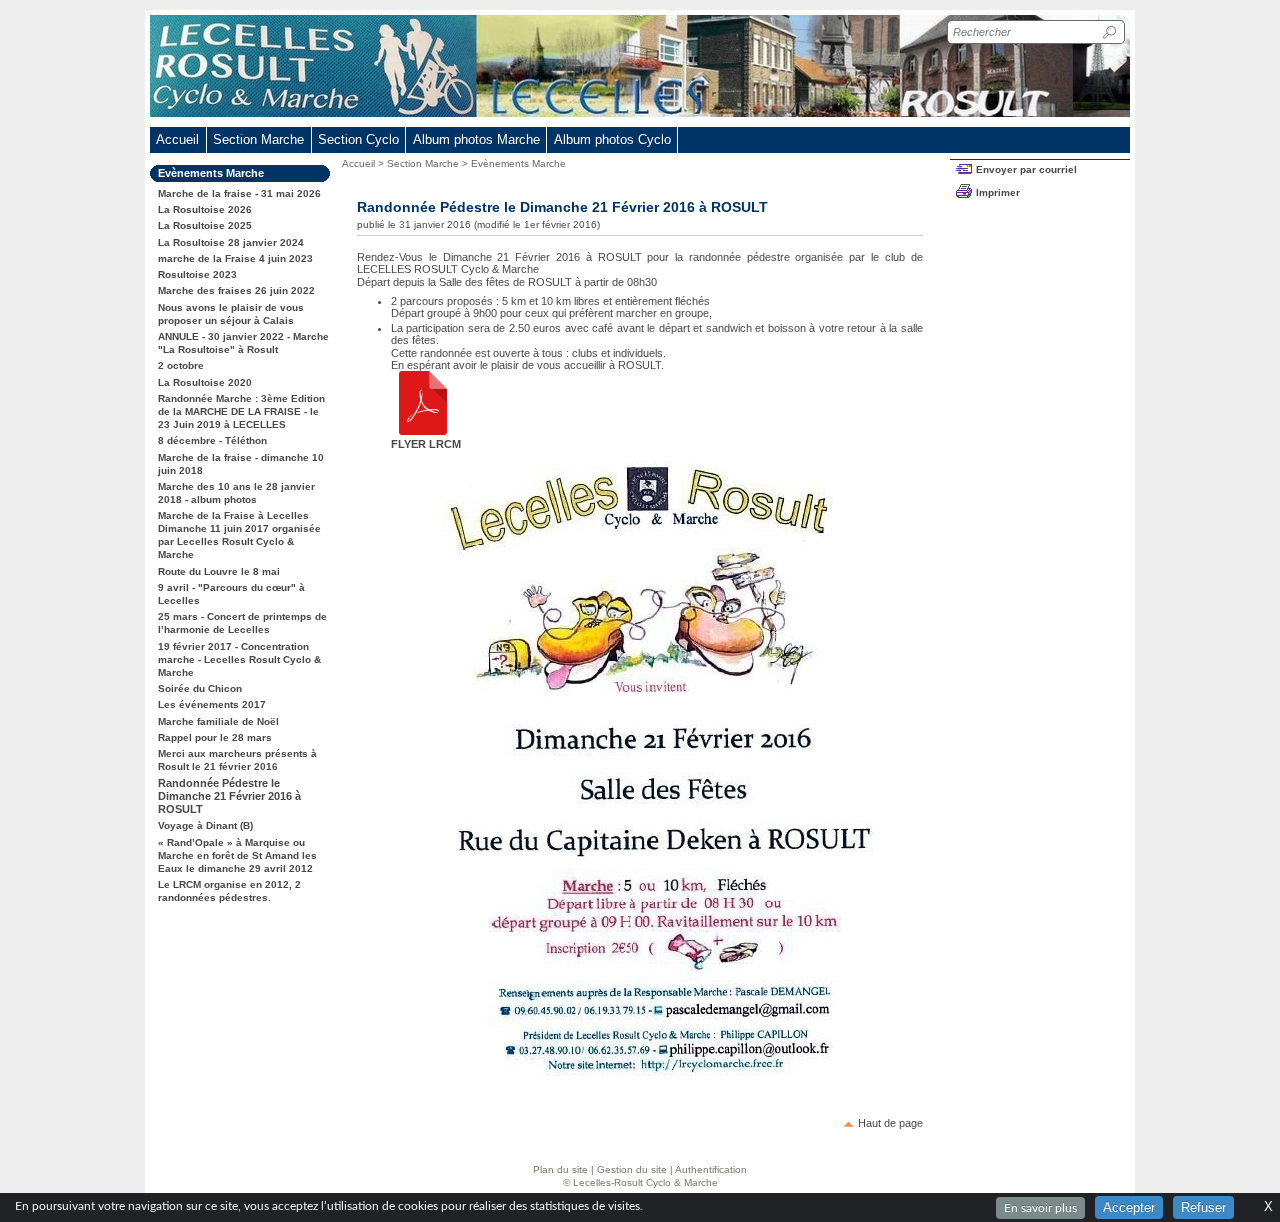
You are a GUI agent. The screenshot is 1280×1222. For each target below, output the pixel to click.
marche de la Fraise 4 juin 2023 (235, 258)
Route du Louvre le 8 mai (219, 571)
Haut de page (890, 1123)
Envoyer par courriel (1026, 169)
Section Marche (423, 163)
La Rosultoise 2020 (205, 382)
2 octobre (181, 365)
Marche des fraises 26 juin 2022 (236, 290)
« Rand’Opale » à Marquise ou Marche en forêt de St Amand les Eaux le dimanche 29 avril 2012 (237, 855)
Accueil (177, 139)
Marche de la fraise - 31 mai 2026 (239, 193)
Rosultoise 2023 (197, 274)
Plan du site (560, 1169)
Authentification (711, 1169)
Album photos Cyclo (612, 139)
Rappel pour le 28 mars (215, 737)
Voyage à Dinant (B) (205, 825)
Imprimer (998, 192)
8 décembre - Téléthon (212, 440)
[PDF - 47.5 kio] (423, 431)
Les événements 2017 (212, 704)
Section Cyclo (358, 139)
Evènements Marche (518, 163)
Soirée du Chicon (200, 688)
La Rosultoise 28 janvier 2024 (231, 242)
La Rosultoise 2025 (205, 225)
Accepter (1129, 1207)
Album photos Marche (476, 139)
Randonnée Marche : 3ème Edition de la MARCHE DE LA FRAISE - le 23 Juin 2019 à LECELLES (241, 411)
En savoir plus (1040, 1208)
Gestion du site (632, 1169)
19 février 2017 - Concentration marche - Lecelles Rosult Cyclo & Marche (239, 659)
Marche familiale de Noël (218, 721)
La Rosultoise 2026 (205, 209)
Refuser (1203, 1207)
